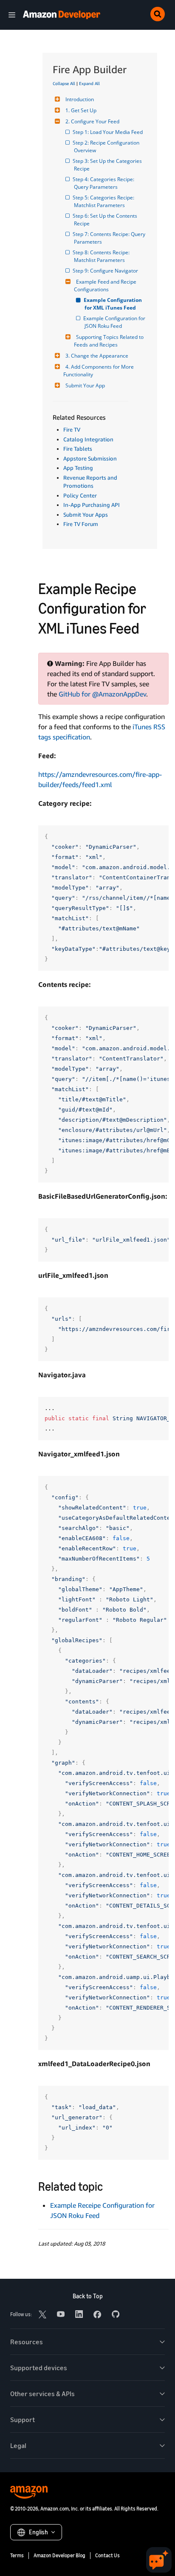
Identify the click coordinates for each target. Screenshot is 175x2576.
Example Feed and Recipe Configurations (106, 286)
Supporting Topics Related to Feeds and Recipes (109, 341)
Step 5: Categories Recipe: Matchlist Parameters (105, 201)
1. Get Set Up (81, 110)
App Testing (78, 468)
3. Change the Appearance (97, 356)
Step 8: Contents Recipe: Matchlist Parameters (102, 256)
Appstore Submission (90, 458)
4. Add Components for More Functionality (99, 371)
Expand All (89, 83)
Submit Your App (85, 385)
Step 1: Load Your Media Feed (108, 132)
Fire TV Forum (81, 524)
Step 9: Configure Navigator (106, 271)
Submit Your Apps (86, 515)
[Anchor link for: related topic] (109, 2186)
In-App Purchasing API (92, 505)
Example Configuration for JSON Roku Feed (116, 322)
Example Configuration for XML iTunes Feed (114, 304)
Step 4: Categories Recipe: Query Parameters (105, 183)
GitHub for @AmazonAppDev (102, 694)
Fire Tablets (78, 449)
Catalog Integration (88, 439)
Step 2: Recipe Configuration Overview (107, 146)
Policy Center (80, 495)
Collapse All (64, 83)
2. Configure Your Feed (92, 121)
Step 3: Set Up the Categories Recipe (109, 165)
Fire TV (72, 429)
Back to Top (88, 2296)
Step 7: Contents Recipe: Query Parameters (110, 238)
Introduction (80, 99)
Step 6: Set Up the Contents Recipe (106, 220)
